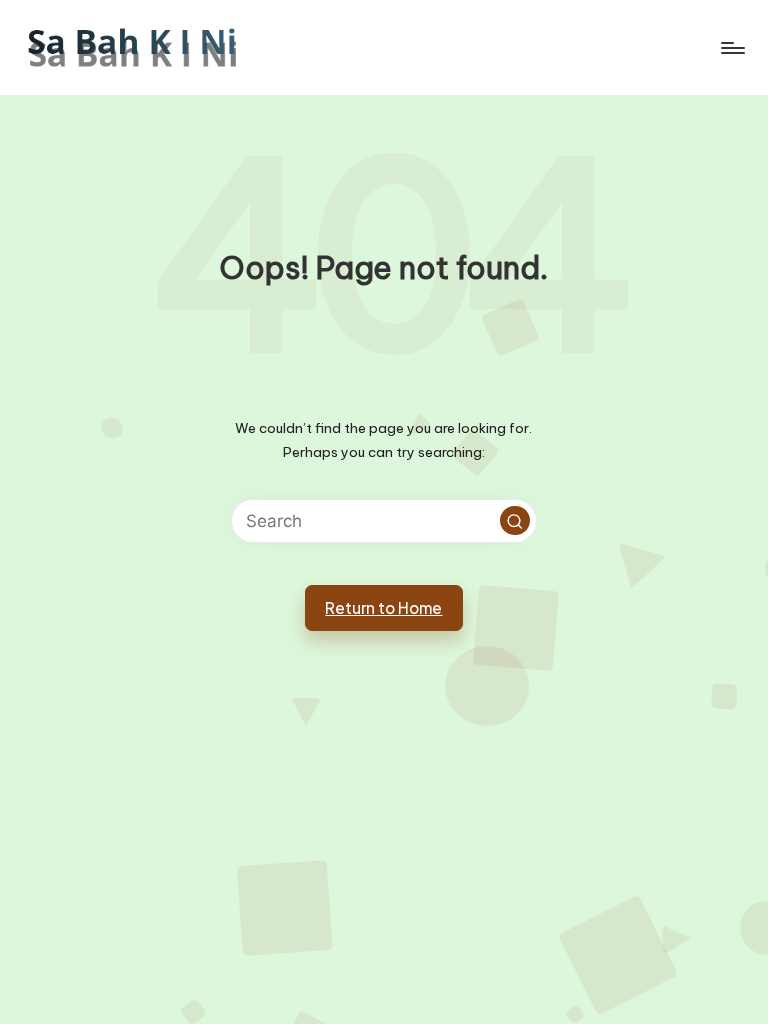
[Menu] (731, 48)
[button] (515, 521)
